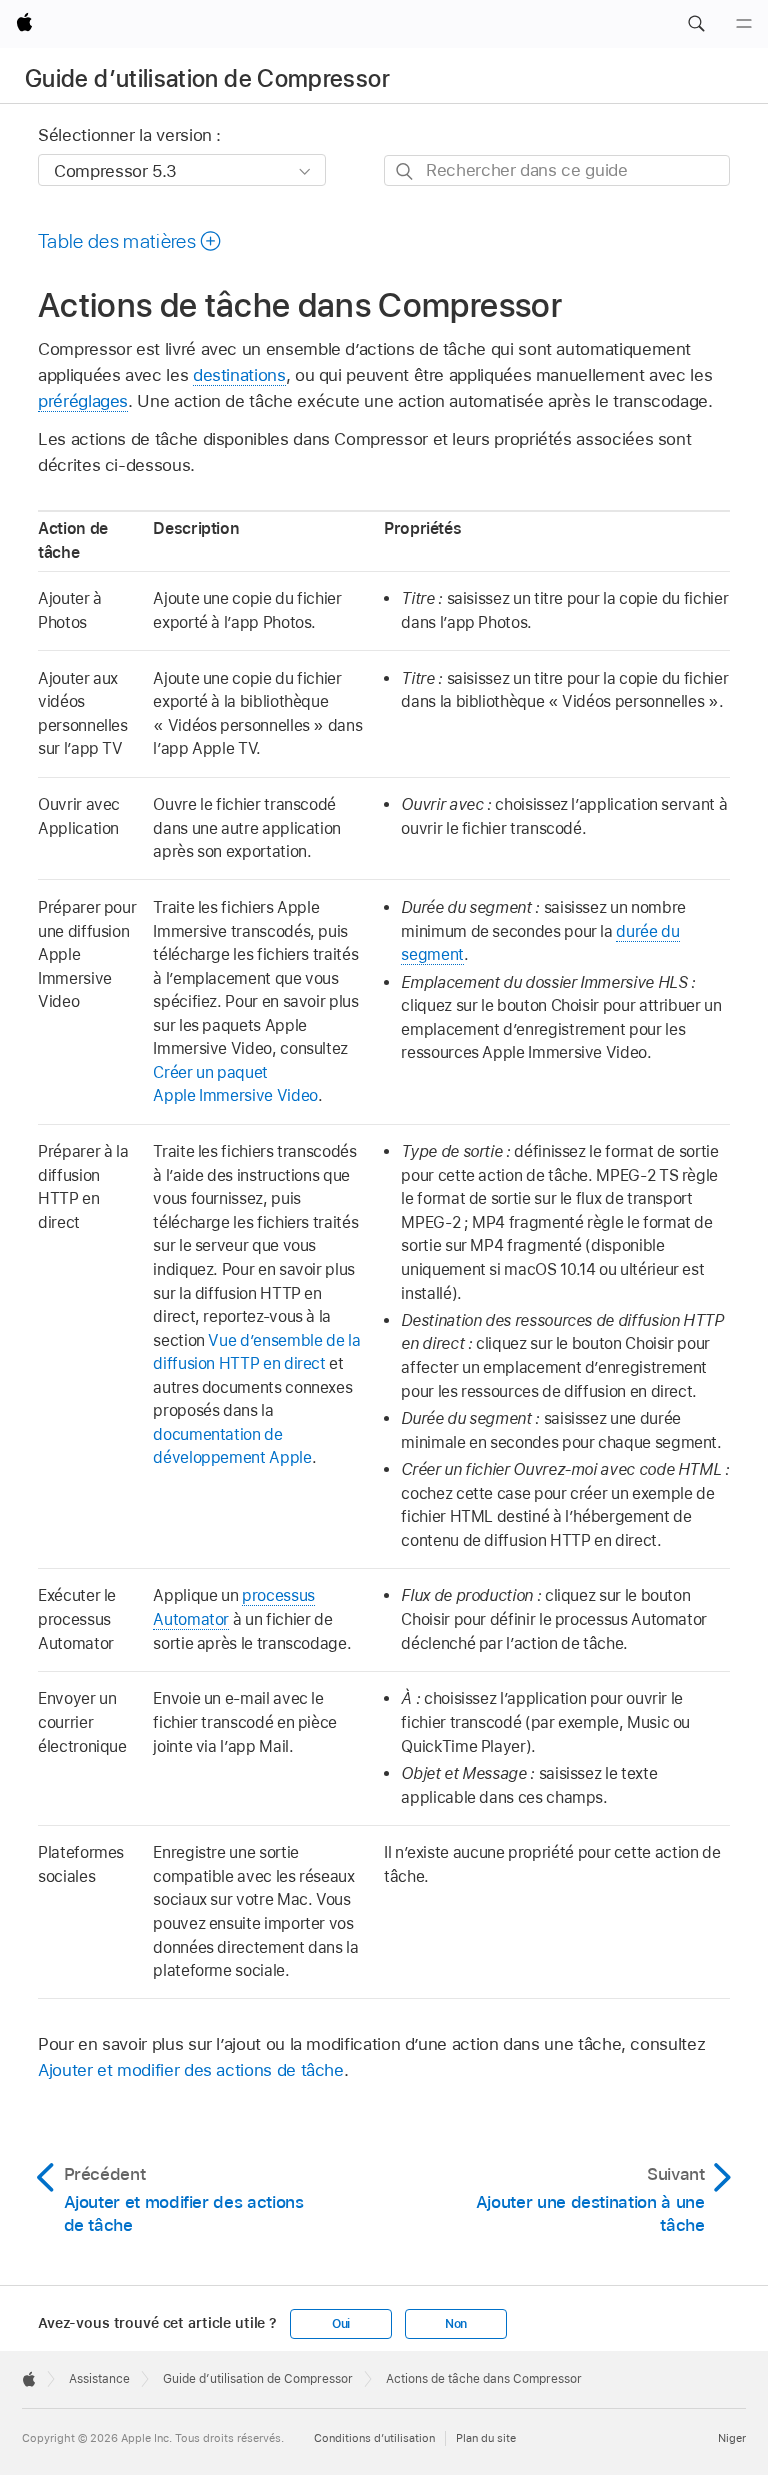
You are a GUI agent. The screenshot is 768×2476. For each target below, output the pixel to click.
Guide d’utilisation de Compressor (207, 78)
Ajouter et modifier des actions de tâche (191, 2070)
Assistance (99, 2379)
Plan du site (486, 2438)
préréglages (83, 401)
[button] (696, 24)
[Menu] (744, 24)
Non (456, 2324)
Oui (341, 2324)
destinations (239, 375)
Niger (732, 2438)
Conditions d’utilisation (374, 2438)
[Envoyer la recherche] (405, 171)
